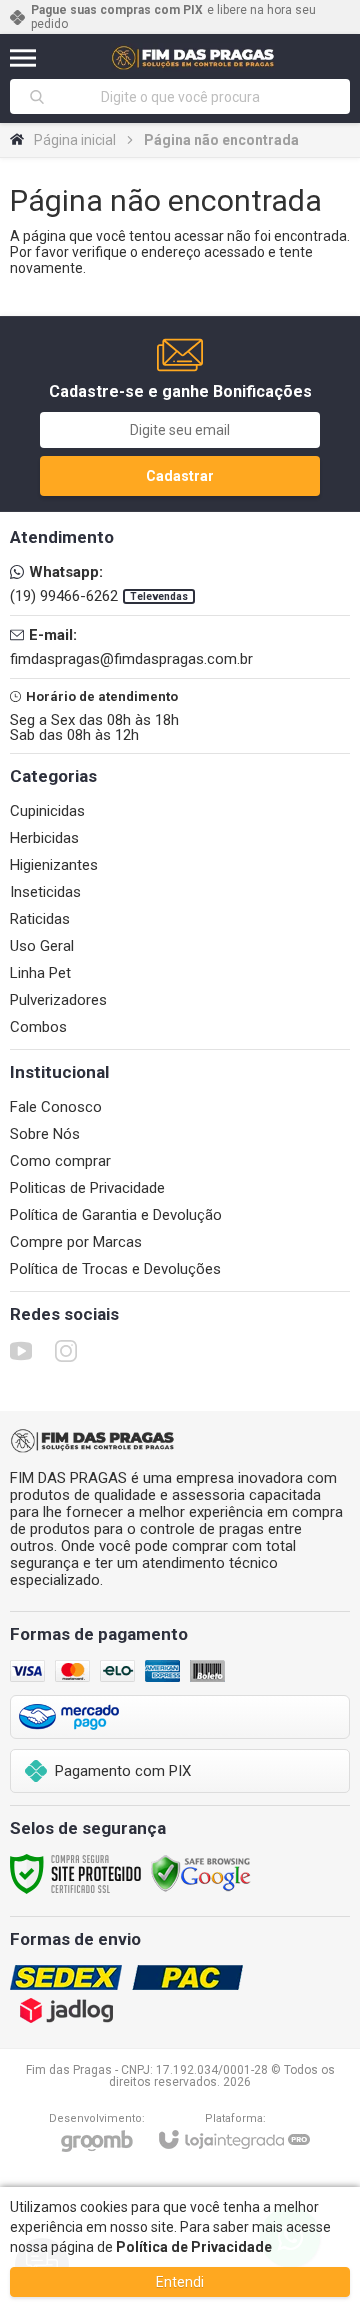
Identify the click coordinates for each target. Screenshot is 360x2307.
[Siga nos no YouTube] (21, 1351)
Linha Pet (40, 973)
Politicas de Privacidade (87, 1188)
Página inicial (75, 140)
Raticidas (40, 919)
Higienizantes (54, 865)
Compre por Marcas (76, 1242)
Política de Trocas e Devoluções (115, 1269)
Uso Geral (42, 946)
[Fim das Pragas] (193, 57)
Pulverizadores (58, 1000)
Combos (38, 1027)
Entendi (180, 2282)
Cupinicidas (47, 811)
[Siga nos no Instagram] (66, 1351)
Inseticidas (45, 892)
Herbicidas (44, 838)
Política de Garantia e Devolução (116, 1215)
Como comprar (60, 1161)
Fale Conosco (56, 1107)
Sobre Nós (45, 1134)
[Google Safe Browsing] (201, 1873)
